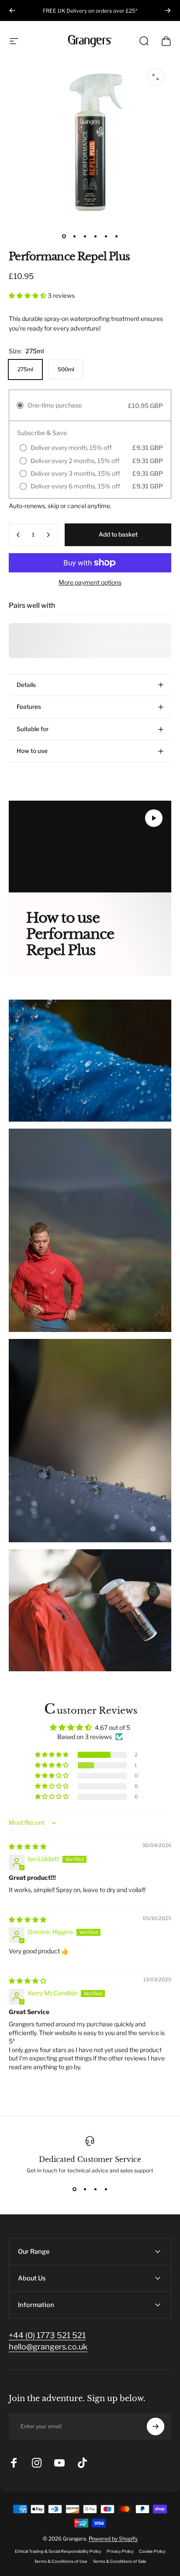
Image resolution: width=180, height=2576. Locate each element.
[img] (28, 1846)
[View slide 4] (106, 2189)
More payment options (90, 582)
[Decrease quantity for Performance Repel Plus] (18, 535)
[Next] (168, 10)
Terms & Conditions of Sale (119, 2561)
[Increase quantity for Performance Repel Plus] (48, 535)
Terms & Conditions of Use (61, 2561)
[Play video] (90, 847)
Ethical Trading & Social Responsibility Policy (58, 2551)
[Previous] (12, 10)
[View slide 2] (85, 2189)
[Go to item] (64, 236)
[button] (28, 295)
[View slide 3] (95, 2189)
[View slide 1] (74, 2189)
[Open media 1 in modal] (156, 77)
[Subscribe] (156, 2426)
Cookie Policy (152, 2551)
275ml (25, 369)
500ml (66, 369)
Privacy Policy (120, 2551)
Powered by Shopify (113, 2539)
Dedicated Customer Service (90, 2159)
